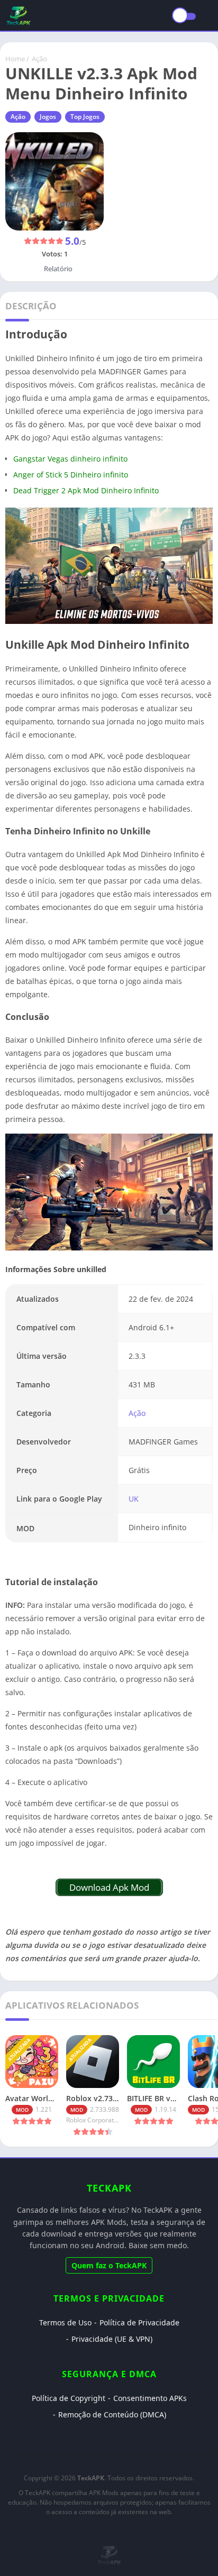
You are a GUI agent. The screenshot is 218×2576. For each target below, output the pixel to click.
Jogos (48, 117)
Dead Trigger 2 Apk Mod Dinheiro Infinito (86, 490)
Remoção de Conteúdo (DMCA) (112, 2414)
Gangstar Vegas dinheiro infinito (70, 459)
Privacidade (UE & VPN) (112, 2339)
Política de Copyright (69, 2398)
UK (134, 1499)
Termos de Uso (65, 2322)
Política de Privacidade (139, 2322)
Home (15, 59)
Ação (39, 59)
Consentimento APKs (150, 2398)
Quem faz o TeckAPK (109, 2265)
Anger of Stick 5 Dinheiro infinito (71, 475)
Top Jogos (85, 117)
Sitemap (109, 2531)
